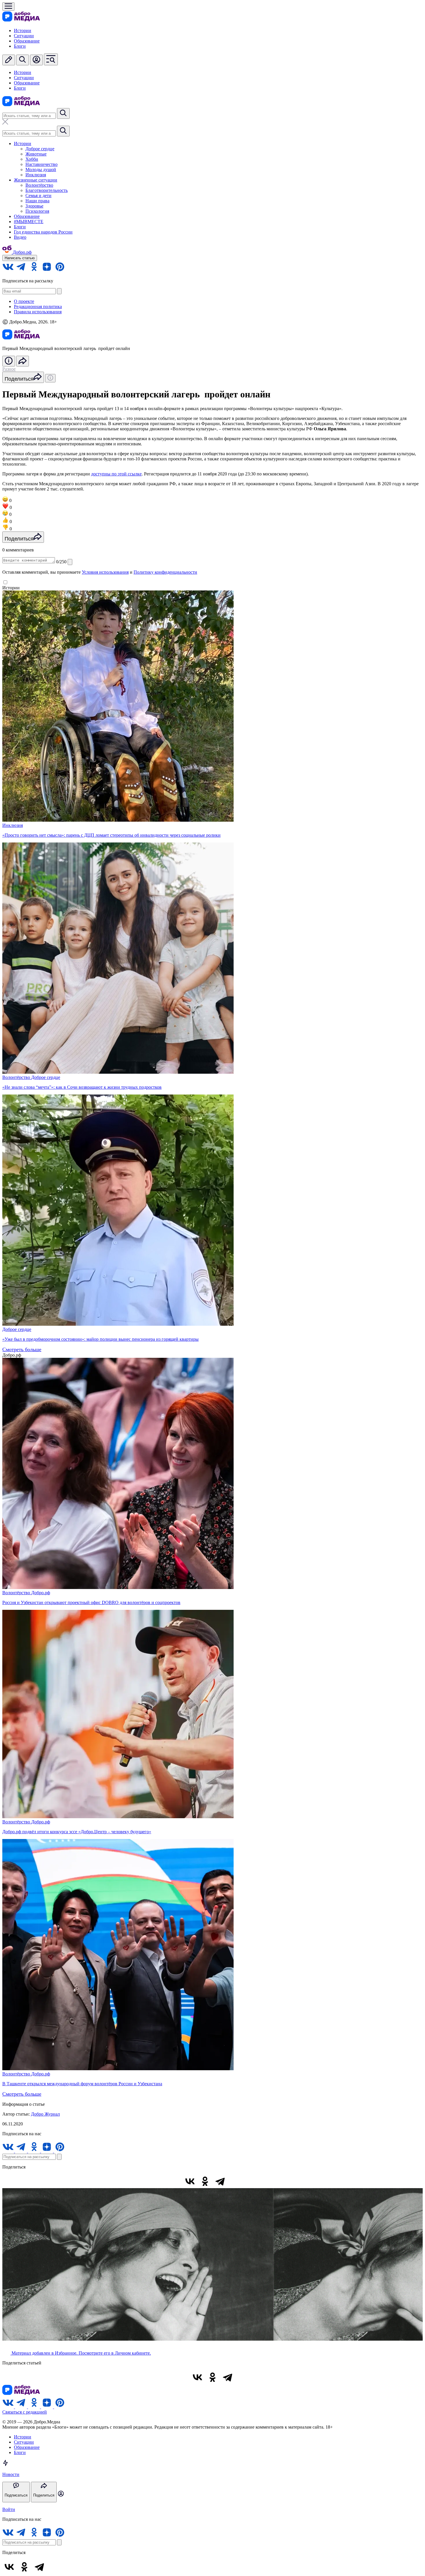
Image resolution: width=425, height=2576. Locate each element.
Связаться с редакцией (25, 2412)
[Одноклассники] (205, 2181)
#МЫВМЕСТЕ (29, 222)
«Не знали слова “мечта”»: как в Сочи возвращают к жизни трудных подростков (82, 1087)
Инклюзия (36, 175)
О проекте (24, 301)
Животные (36, 154)
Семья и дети (38, 196)
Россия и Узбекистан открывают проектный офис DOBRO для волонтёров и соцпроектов (91, 1602)
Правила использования (38, 312)
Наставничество (41, 164)
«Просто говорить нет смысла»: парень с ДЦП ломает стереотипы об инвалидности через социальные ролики (111, 835)
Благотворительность (47, 190)
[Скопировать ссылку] (235, 2181)
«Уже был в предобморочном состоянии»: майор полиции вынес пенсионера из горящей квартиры (100, 1339)
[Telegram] (220, 2181)
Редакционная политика (38, 307)
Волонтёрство (39, 185)
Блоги (20, 46)
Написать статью (20, 258)
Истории (23, 30)
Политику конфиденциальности (165, 572)
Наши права (37, 201)
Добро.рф (41, 1593)
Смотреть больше (22, 1349)
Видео (20, 237)
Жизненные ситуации (36, 180)
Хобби (32, 159)
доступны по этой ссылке (116, 474)
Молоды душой (41, 170)
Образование (27, 41)
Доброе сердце (40, 149)
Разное (9, 369)
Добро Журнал (45, 2114)
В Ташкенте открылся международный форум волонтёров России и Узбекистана (82, 2084)
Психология (37, 211)
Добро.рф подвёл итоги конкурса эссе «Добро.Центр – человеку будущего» (77, 1832)
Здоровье (34, 206)
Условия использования (105, 572)
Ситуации (24, 36)
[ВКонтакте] (190, 2181)
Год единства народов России (43, 232)
